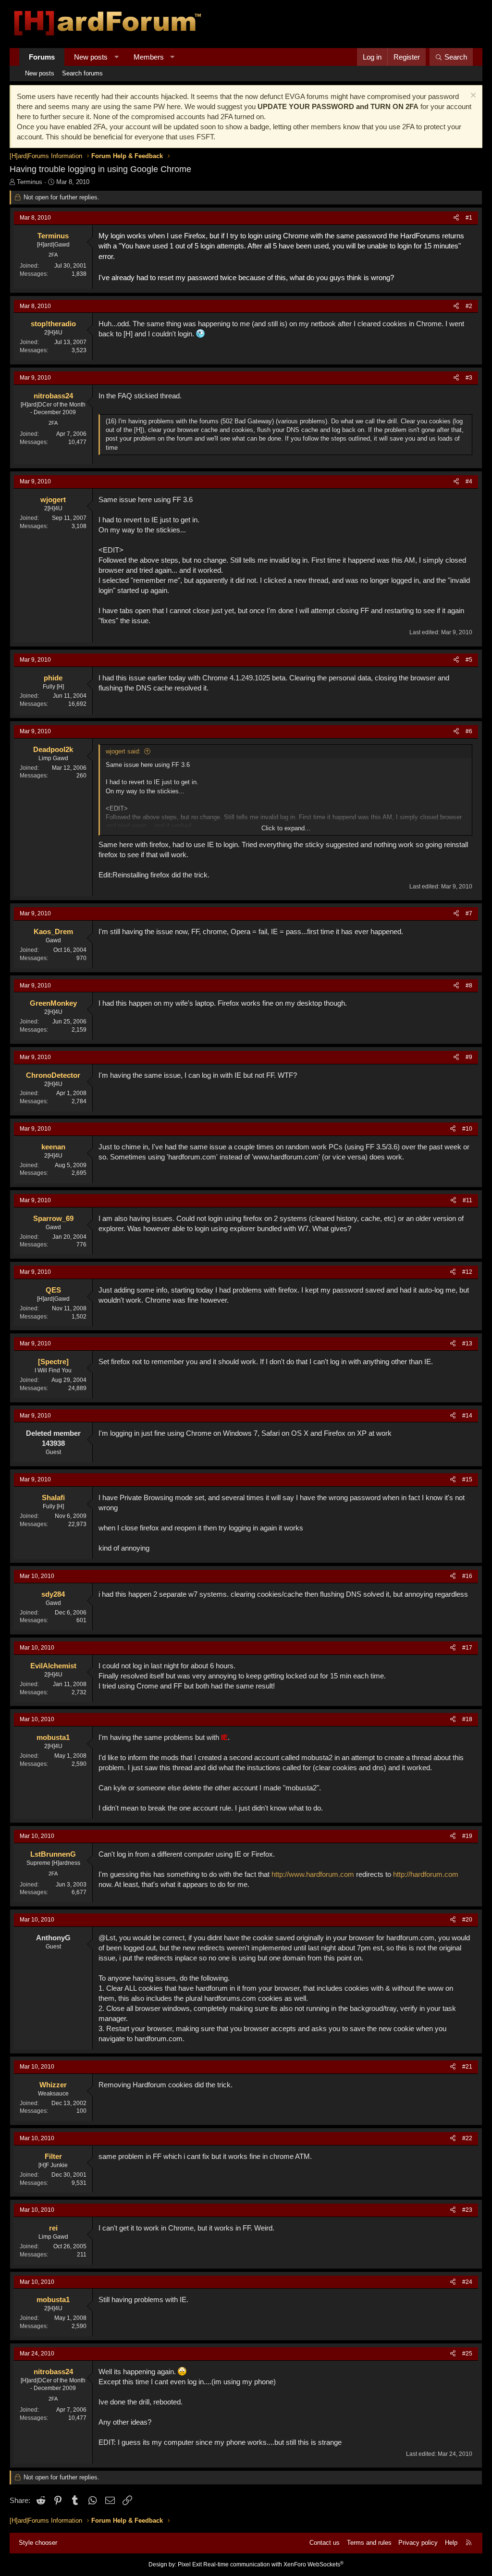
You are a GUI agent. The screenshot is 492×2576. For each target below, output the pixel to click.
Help (451, 2543)
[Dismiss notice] (472, 96)
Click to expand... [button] (286, 828)
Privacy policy (418, 2543)
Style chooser (38, 2543)
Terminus (30, 182)
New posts (91, 57)
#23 (467, 2210)
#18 (467, 1719)
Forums (42, 57)
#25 (467, 2354)
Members (149, 57)
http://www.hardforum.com (313, 1874)
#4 (469, 481)
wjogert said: (123, 751)
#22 (467, 2138)
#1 (469, 218)
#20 (467, 1920)
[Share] (456, 218)
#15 (467, 1479)
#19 (467, 1836)
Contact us (325, 2543)
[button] (117, 57)
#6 (469, 731)
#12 (467, 1272)
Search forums (82, 73)
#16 (467, 1576)
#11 (467, 1200)
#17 (467, 1648)
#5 (469, 660)
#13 (467, 1343)
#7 (469, 913)
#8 (469, 986)
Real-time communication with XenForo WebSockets (273, 2564)
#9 (469, 1057)
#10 (467, 1129)
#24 (467, 2282)
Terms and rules (369, 2543)
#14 (467, 1416)
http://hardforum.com (426, 1874)
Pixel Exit (190, 2564)
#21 (467, 2067)
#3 (469, 378)
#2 (469, 306)
